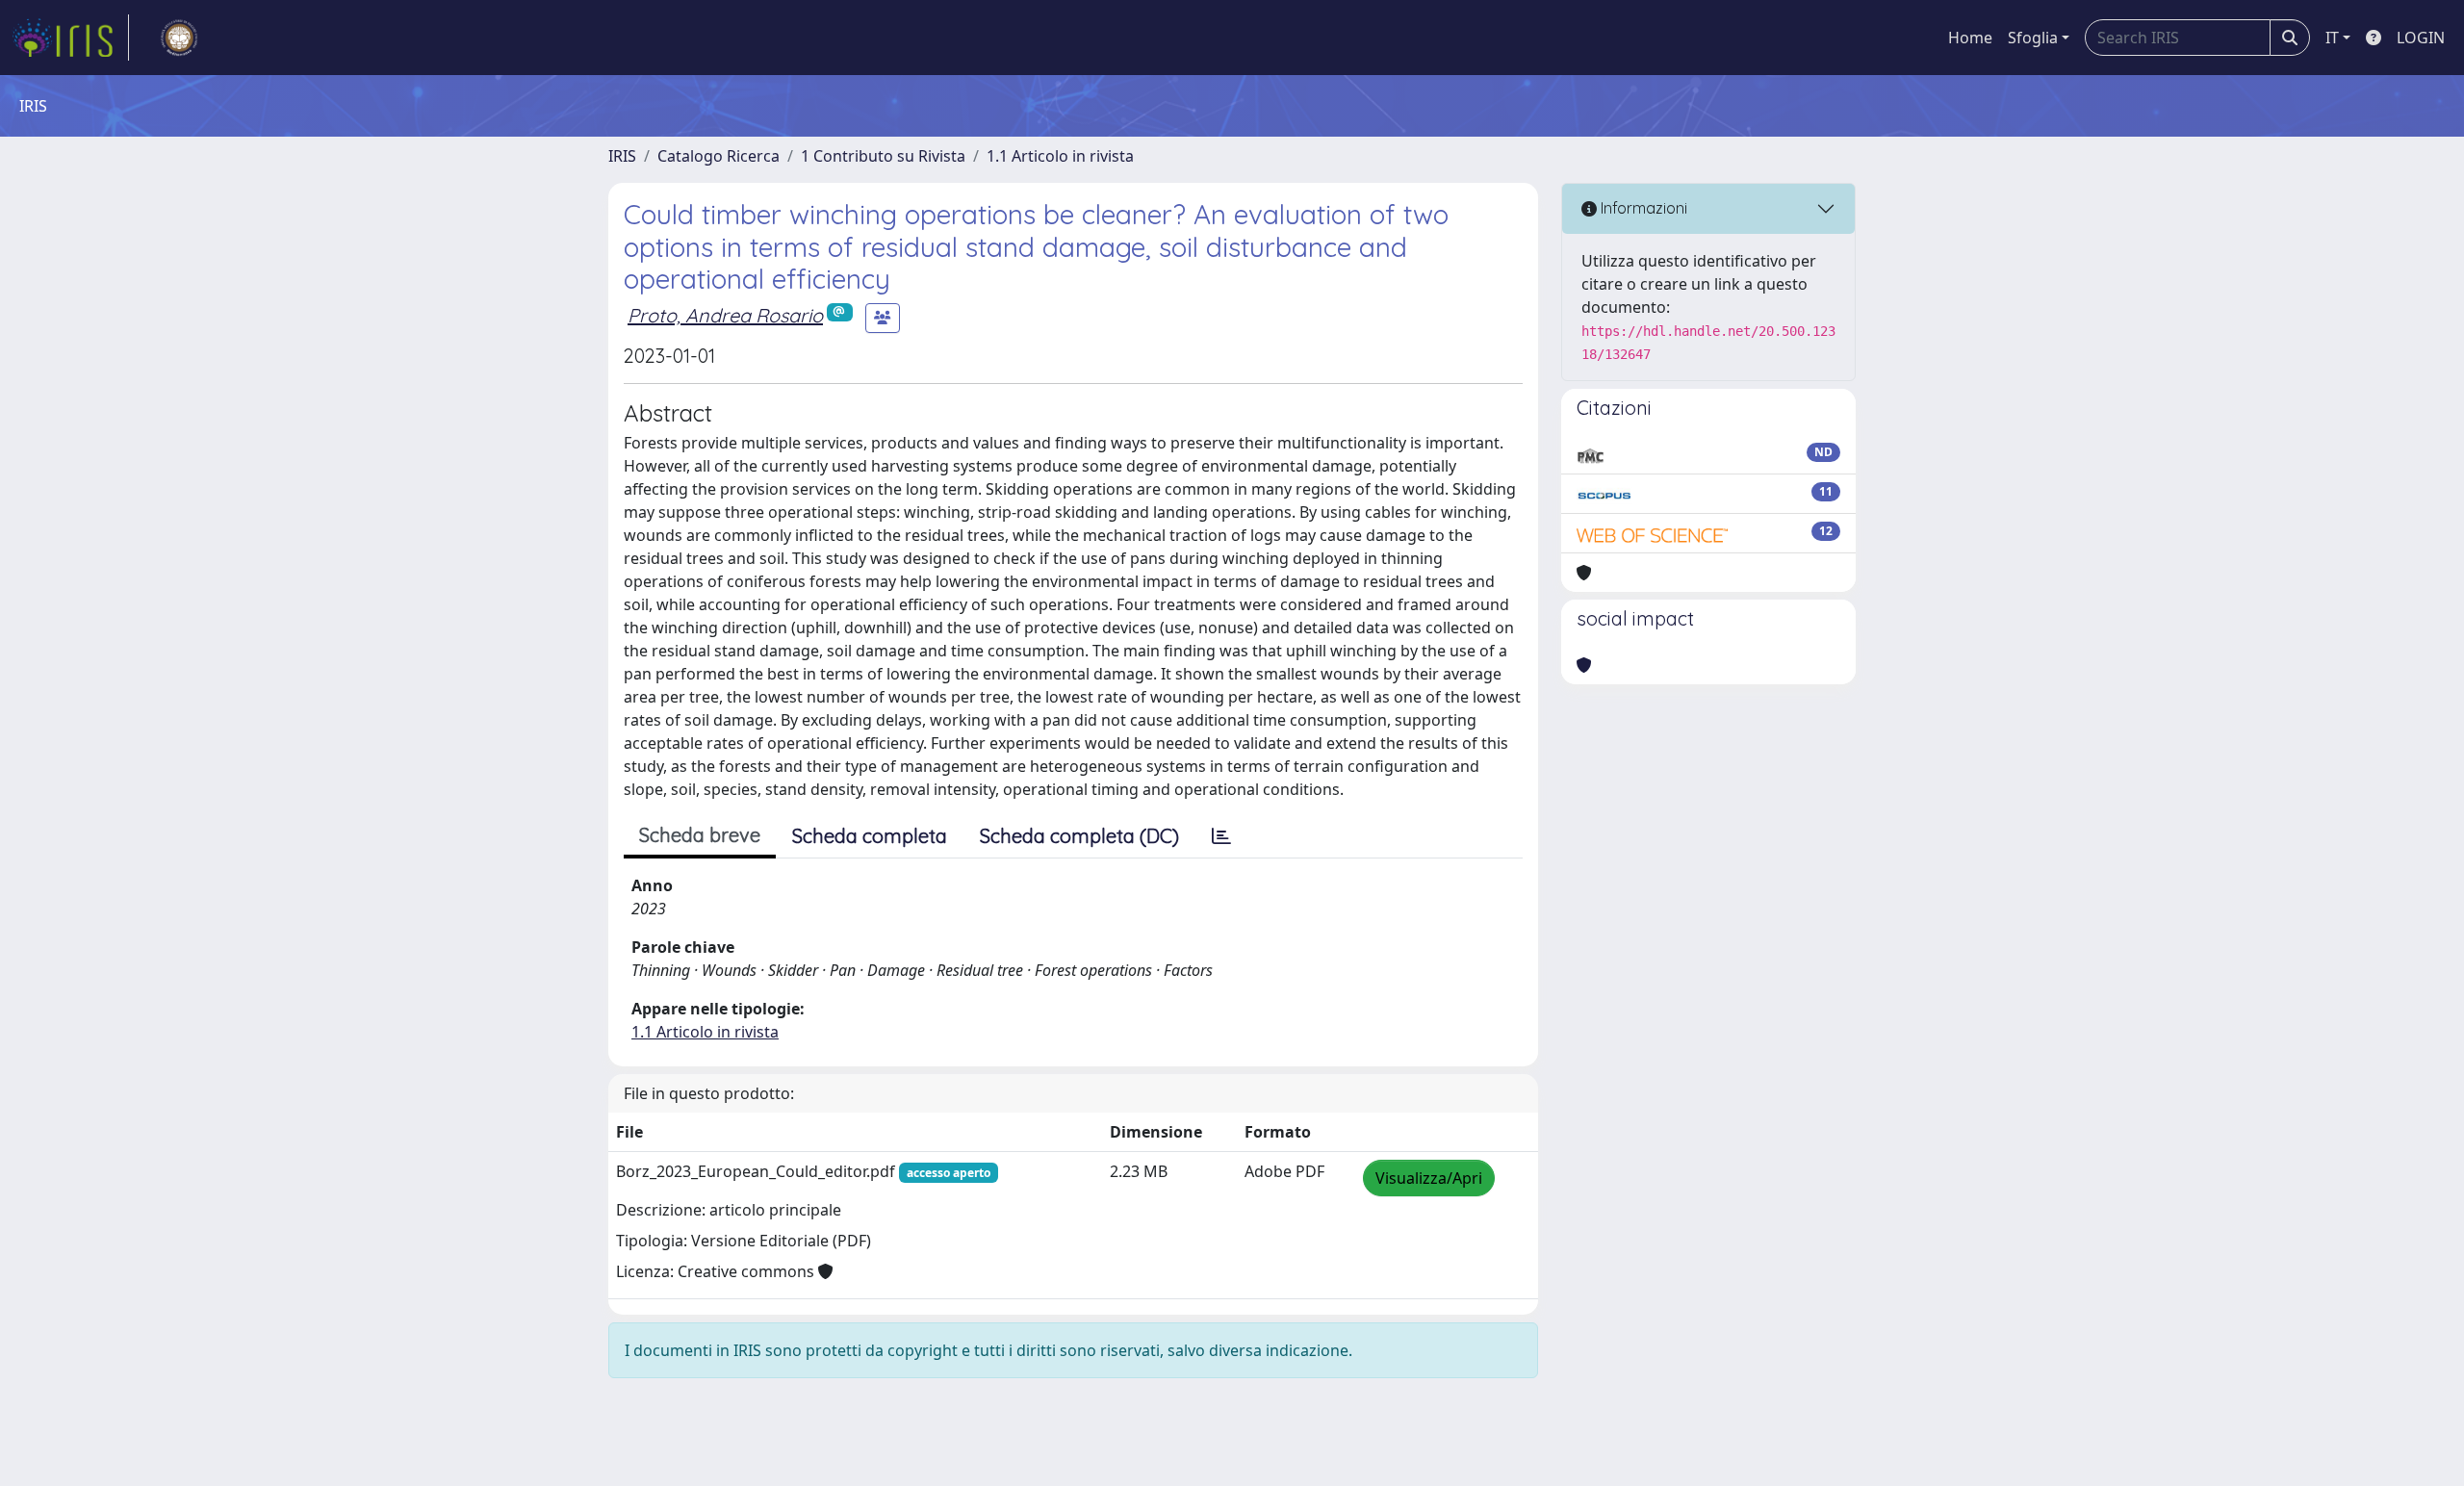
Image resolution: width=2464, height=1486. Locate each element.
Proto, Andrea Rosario (725, 315)
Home (1970, 38)
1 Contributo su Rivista (883, 156)
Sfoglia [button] (2033, 38)
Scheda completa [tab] (870, 836)
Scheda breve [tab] (700, 835)
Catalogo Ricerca (719, 156)
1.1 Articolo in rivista (1060, 156)
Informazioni (1642, 208)
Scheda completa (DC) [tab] (1079, 836)
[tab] (1221, 836)
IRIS (622, 156)
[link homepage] (70, 38)
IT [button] (2332, 38)
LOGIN (2421, 38)
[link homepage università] (179, 38)
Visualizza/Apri (1429, 1178)
